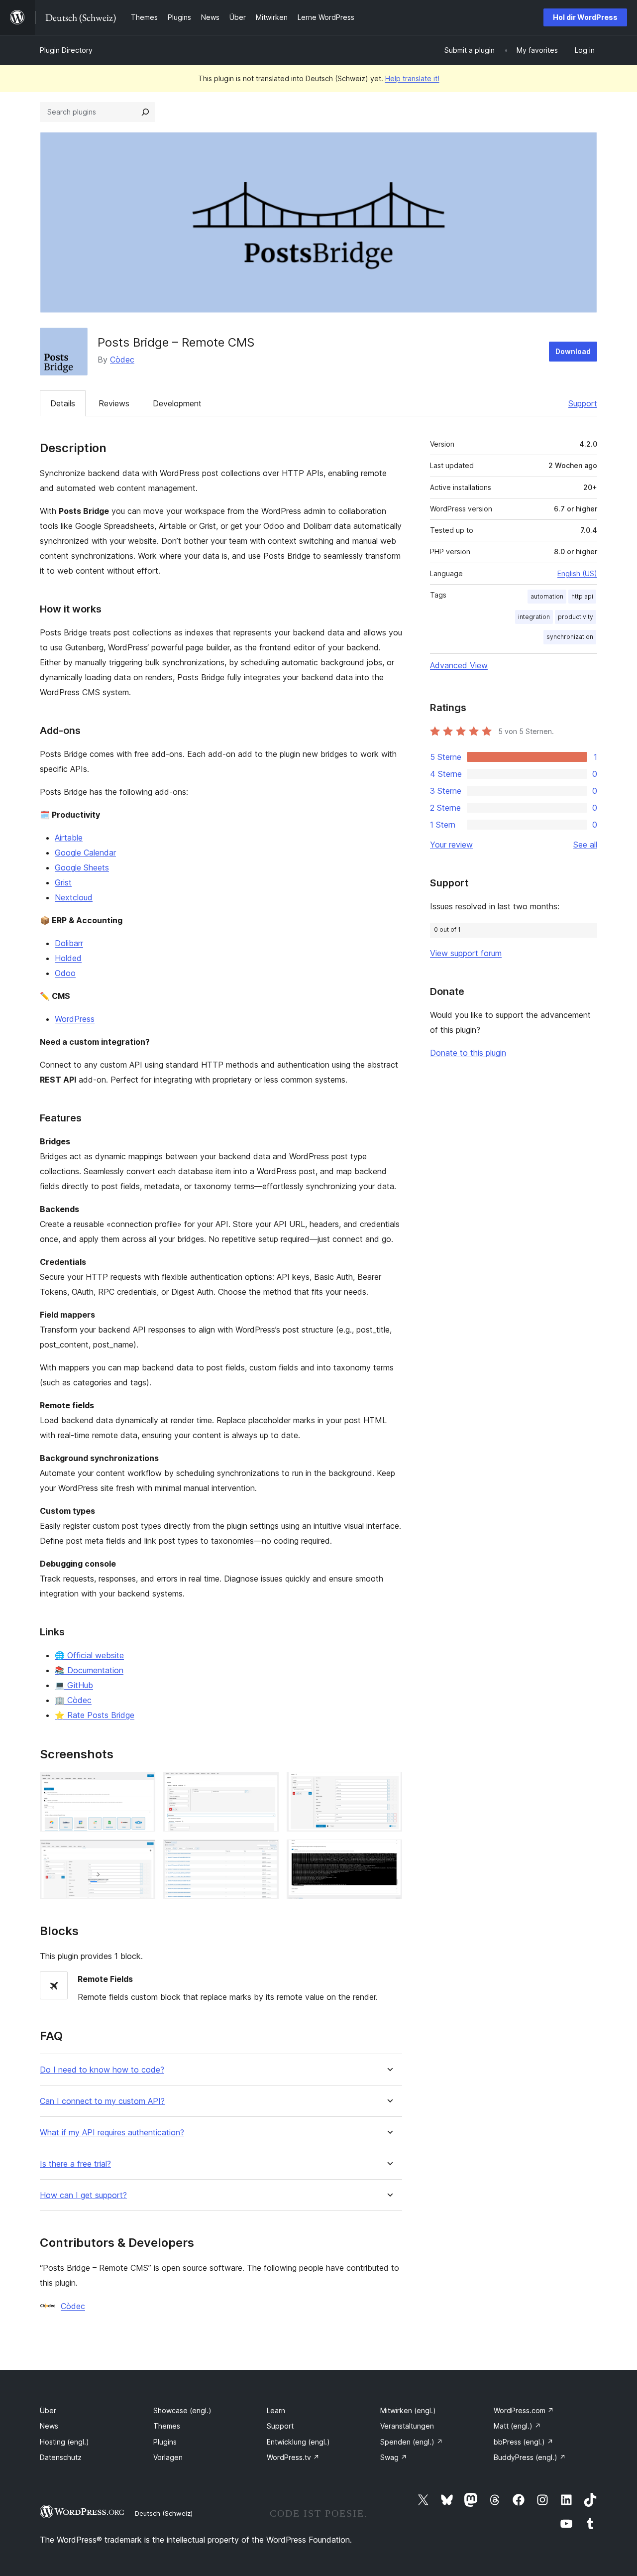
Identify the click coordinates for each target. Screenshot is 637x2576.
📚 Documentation (89, 1670)
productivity (576, 617)
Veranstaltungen (407, 2426)
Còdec (122, 360)
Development (177, 403)
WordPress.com (524, 2410)
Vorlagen (168, 2457)
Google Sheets (82, 867)
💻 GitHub (74, 1685)
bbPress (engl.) (524, 2442)
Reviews (114, 403)
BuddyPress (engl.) (530, 2457)
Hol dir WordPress (585, 17)
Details (63, 403)
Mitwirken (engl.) (408, 2410)
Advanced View (459, 665)
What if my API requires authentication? (112, 2133)
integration (534, 617)
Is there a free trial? (75, 2164)
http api (582, 596)
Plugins (165, 2442)
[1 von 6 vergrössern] (142, 1785)
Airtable (69, 838)
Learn (276, 2410)
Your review (451, 845)
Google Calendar (85, 853)
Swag (394, 2457)
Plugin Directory (66, 50)
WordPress (75, 1019)
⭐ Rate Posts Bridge (95, 1715)
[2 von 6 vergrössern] (265, 1785)
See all (585, 845)
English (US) (577, 573)
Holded (68, 958)
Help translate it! (412, 78)
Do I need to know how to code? (102, 2070)
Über (48, 2410)
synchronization (570, 637)
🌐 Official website (89, 1655)
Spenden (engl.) (412, 2442)
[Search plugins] (145, 112)
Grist (63, 882)
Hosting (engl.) (64, 2442)
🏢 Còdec (73, 1700)
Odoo (65, 973)
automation (547, 596)
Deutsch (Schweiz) (164, 2513)
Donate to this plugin (468, 1053)
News (49, 2426)
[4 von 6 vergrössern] (142, 1853)
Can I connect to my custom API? (102, 2101)
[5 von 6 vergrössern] (265, 1853)
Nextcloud (74, 897)
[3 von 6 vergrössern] (389, 1785)
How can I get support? (83, 2195)
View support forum (466, 953)
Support (583, 403)
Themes (167, 2426)
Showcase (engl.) (182, 2410)
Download (573, 351)
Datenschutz (61, 2457)
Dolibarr (69, 943)
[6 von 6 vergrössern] (389, 1853)
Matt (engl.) (517, 2426)
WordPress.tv (293, 2457)
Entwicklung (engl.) (298, 2442)
